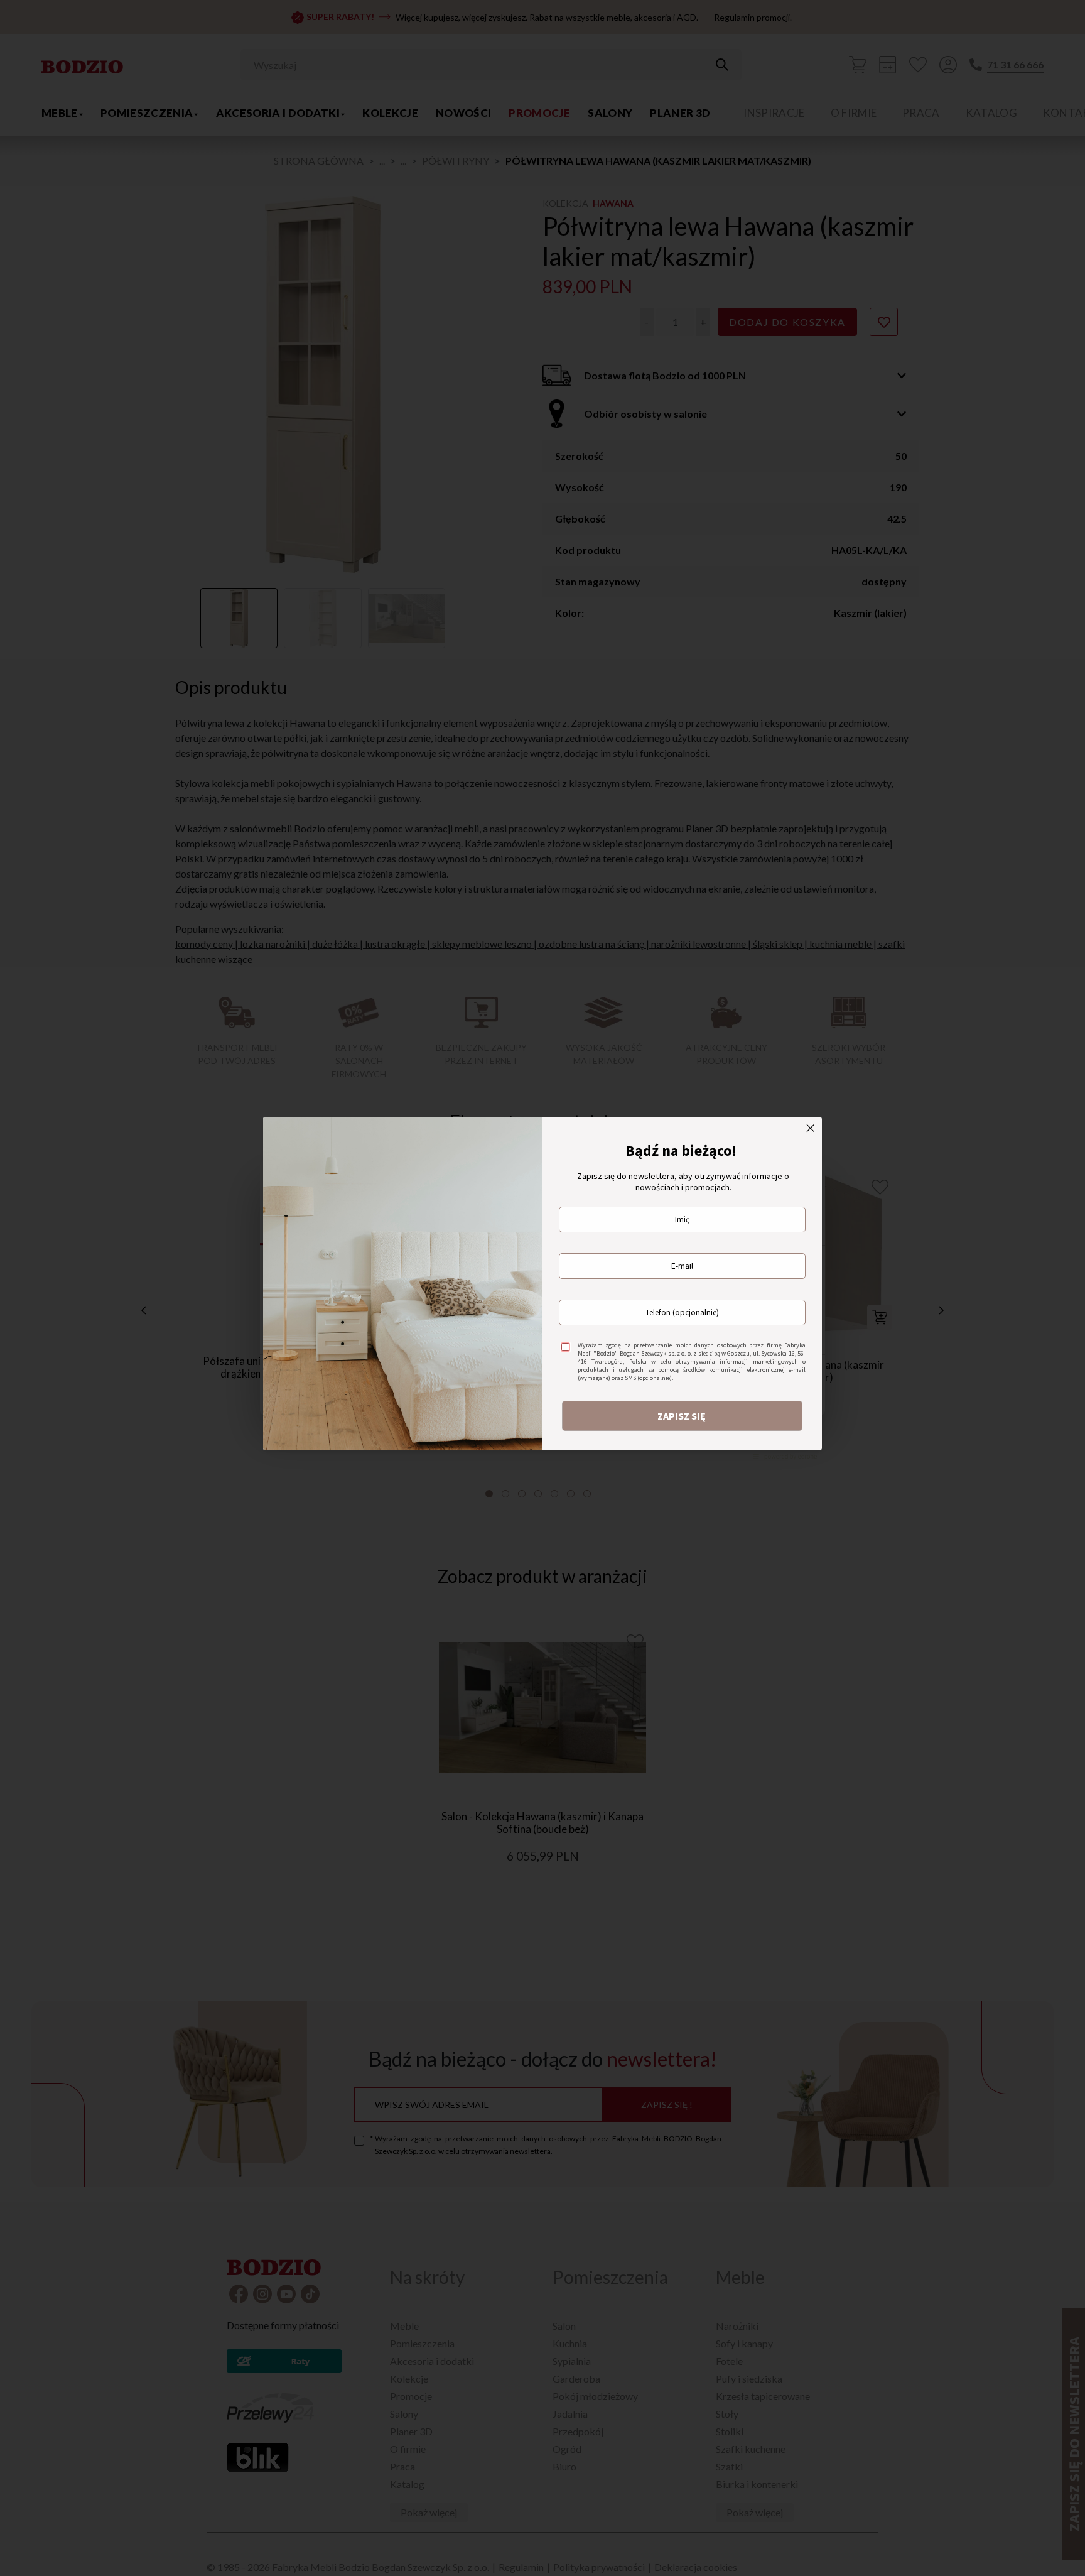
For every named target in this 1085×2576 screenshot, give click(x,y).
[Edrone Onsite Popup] (542, 1288)
